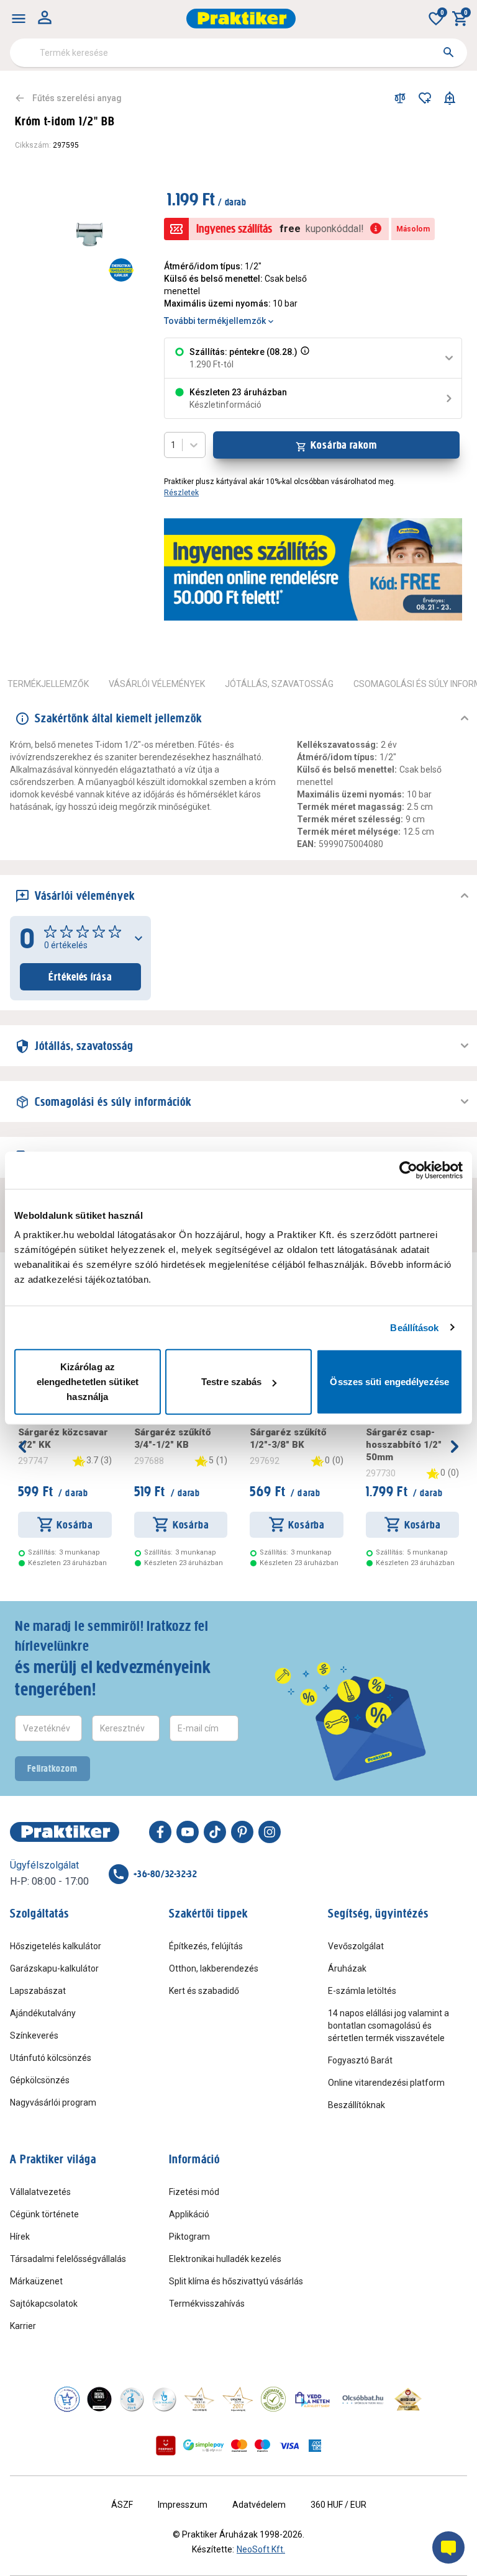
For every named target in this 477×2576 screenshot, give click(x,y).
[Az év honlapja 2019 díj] (164, 2399)
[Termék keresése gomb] (448, 52)
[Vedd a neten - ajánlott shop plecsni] (313, 2399)
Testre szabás (231, 1382)
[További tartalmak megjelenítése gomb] (455, 1447)
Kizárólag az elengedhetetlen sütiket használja (88, 1382)
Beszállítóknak (357, 2105)
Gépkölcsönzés (40, 2080)
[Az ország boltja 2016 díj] (199, 2399)
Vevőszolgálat (356, 1946)
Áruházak (347, 1968)
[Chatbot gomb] (448, 2547)
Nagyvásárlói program (53, 2103)
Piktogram (189, 2237)
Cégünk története (44, 2214)
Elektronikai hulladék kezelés (225, 2259)
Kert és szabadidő (204, 1991)
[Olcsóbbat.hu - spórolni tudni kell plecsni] (363, 2399)
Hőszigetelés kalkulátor (56, 1946)
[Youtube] (188, 1832)
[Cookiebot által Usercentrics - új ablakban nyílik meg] (408, 1170)
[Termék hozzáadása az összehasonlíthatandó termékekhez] (400, 98)
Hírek (20, 2237)
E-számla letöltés (362, 1991)
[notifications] (450, 98)
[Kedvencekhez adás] (425, 98)
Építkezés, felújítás (206, 1946)
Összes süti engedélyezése (389, 1382)
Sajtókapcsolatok (44, 2304)
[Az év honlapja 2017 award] (238, 2399)
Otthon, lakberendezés (214, 1968)
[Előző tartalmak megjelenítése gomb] (22, 1447)
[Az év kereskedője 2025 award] (408, 2399)
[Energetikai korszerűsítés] (121, 270)
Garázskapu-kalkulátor (54, 1968)
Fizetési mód (194, 2192)
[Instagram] (270, 1832)
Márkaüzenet (36, 2281)
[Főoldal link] (241, 19)
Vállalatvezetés (40, 2192)
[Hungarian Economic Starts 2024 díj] (67, 2399)
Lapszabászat (38, 1991)
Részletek (181, 493)
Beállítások (414, 1327)
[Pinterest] (242, 1832)
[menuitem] (19, 19)
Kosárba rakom (344, 445)
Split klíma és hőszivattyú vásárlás (236, 2281)
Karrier (23, 2326)
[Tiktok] (215, 1832)
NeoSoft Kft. (261, 2549)
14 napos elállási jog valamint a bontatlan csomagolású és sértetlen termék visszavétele (388, 2026)
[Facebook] (160, 1832)
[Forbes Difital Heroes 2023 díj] (99, 2399)
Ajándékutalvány (43, 2013)
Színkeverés (34, 2035)
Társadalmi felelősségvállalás (68, 2259)
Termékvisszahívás (207, 2304)
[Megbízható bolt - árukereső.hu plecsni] (273, 2399)
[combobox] (238, 53)
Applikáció (189, 2214)
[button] (304, 358)
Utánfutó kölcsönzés (51, 2058)
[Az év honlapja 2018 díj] (132, 2399)
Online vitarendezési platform (386, 2083)
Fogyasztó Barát (360, 2060)
